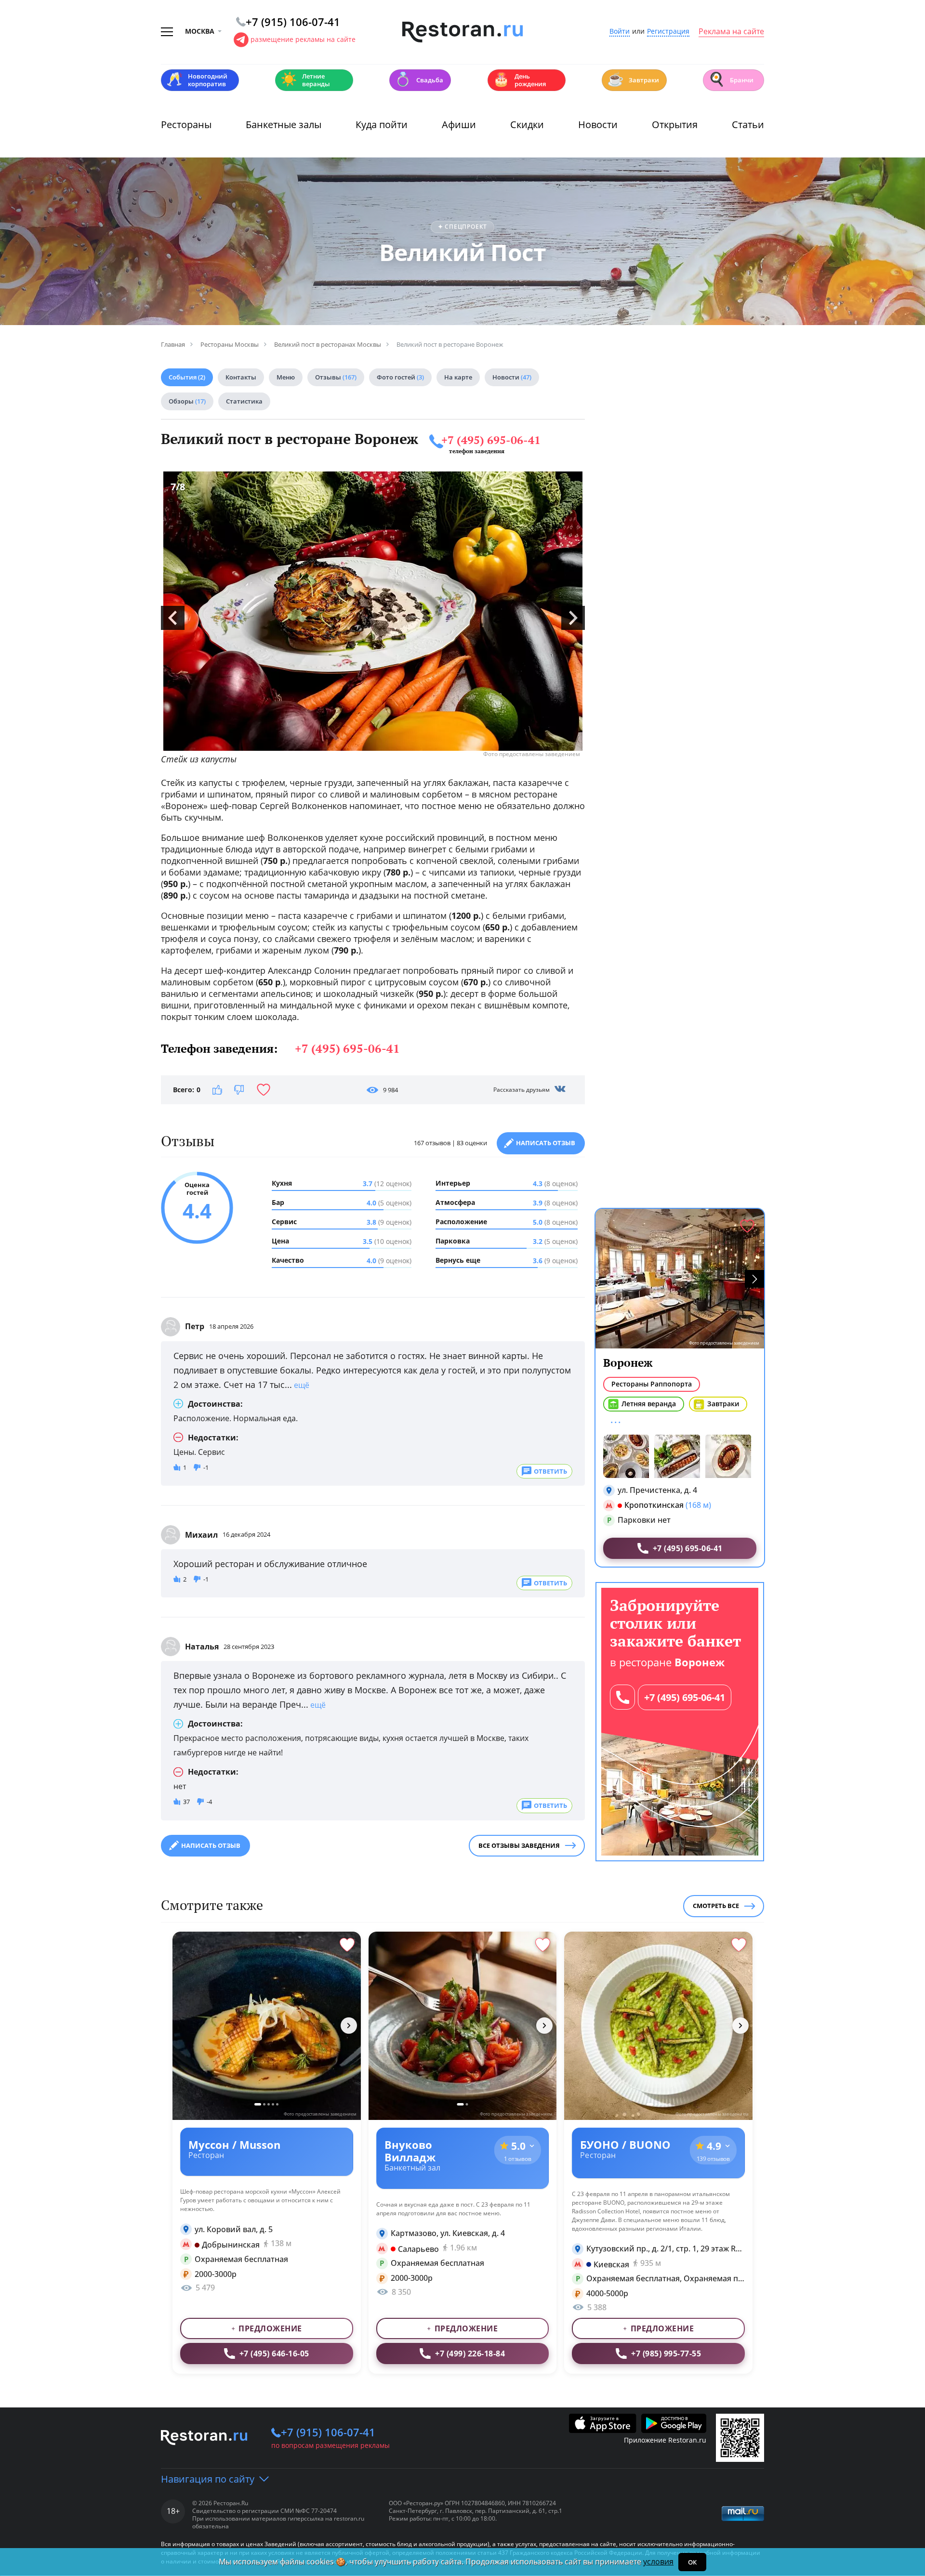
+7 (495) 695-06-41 (491, 440)
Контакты (241, 377)
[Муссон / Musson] (267, 2026)
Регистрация (668, 32)
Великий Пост (462, 252)
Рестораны (186, 124)
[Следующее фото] (349, 2026)
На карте (458, 377)
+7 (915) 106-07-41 (328, 2432)
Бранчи (731, 79)
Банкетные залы (284, 124)
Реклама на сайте (731, 32)
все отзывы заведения (519, 1845)
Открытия (675, 124)
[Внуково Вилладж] (463, 2026)
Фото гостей (400, 377)
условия (658, 2562)
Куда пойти (382, 124)
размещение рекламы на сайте (303, 39)
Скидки (527, 124)
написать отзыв (211, 1845)
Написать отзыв (546, 1143)
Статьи (748, 124)
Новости (598, 124)
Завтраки (633, 79)
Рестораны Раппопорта (652, 1384)
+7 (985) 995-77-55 (666, 2354)
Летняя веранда (649, 1404)
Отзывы (336, 377)
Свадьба (419, 79)
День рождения (519, 80)
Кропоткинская (654, 1505)
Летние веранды (305, 80)
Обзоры (187, 401)
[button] (754, 1279)
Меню (286, 377)
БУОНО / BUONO (625, 2144)
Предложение (270, 2328)
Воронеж (628, 1363)
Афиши (459, 124)
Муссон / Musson (234, 2144)
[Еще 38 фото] (680, 1456)
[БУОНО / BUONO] (658, 2026)
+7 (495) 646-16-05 (274, 2354)
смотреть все (716, 1906)
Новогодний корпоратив (197, 80)
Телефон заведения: (280, 1048)
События (187, 377)
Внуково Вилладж (410, 2151)
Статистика (244, 401)
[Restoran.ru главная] (462, 32)
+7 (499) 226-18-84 (470, 2354)
